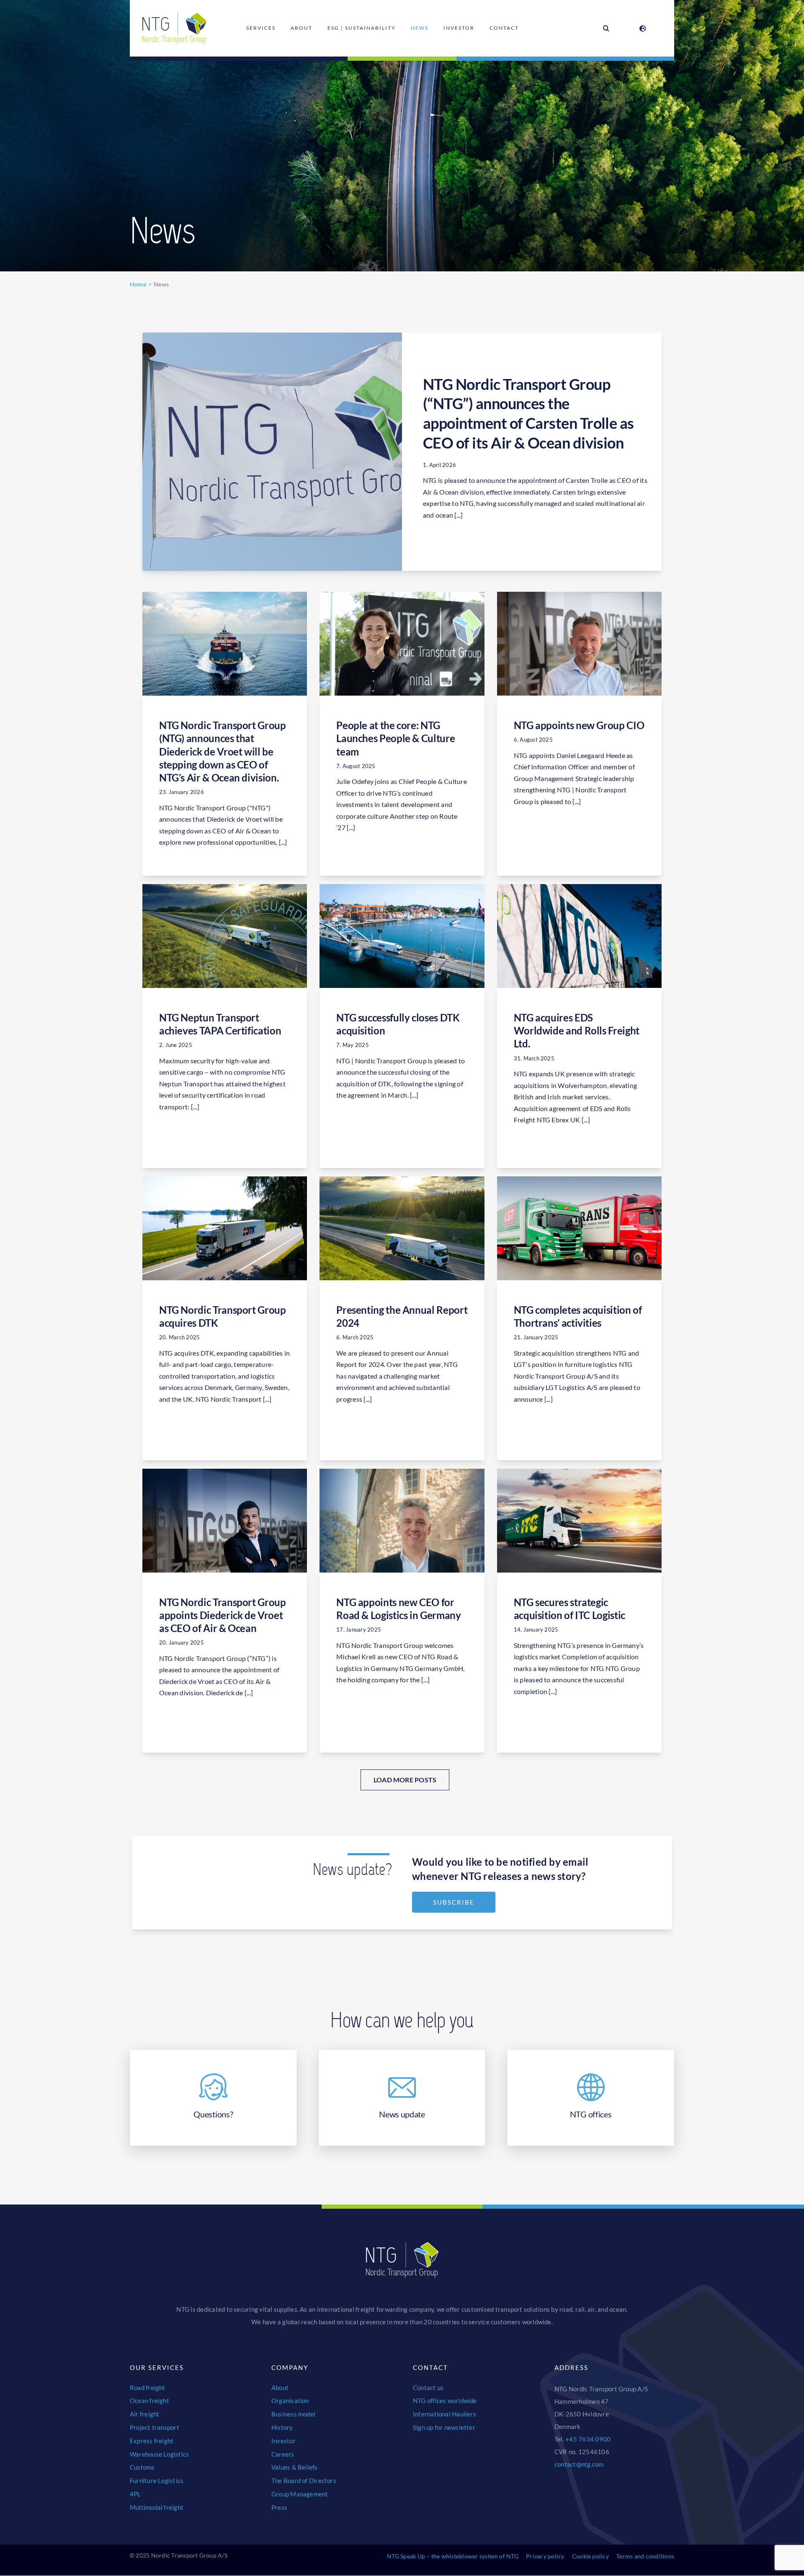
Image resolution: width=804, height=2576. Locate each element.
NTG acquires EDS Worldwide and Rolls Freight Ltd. (577, 1030)
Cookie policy (590, 2556)
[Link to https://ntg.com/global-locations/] (643, 28)
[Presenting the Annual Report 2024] (402, 1228)
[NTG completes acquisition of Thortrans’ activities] (579, 1228)
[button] (606, 28)
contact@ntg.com (579, 2464)
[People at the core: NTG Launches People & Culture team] (402, 644)
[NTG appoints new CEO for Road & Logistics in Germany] (402, 1521)
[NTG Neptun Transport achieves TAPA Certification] (225, 936)
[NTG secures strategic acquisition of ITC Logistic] (579, 1521)
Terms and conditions (645, 2556)
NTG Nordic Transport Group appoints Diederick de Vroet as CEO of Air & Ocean (223, 1615)
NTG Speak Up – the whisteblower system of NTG (453, 2556)
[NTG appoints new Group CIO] (579, 644)
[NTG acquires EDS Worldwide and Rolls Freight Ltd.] (579, 936)
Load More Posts (405, 1780)
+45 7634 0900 (588, 2439)
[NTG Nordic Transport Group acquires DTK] (225, 1228)
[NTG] (175, 16)
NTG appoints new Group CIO (579, 725)
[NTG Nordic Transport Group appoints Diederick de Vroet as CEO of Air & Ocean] (225, 1521)
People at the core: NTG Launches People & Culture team (396, 738)
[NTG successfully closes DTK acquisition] (402, 936)
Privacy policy (545, 2556)
